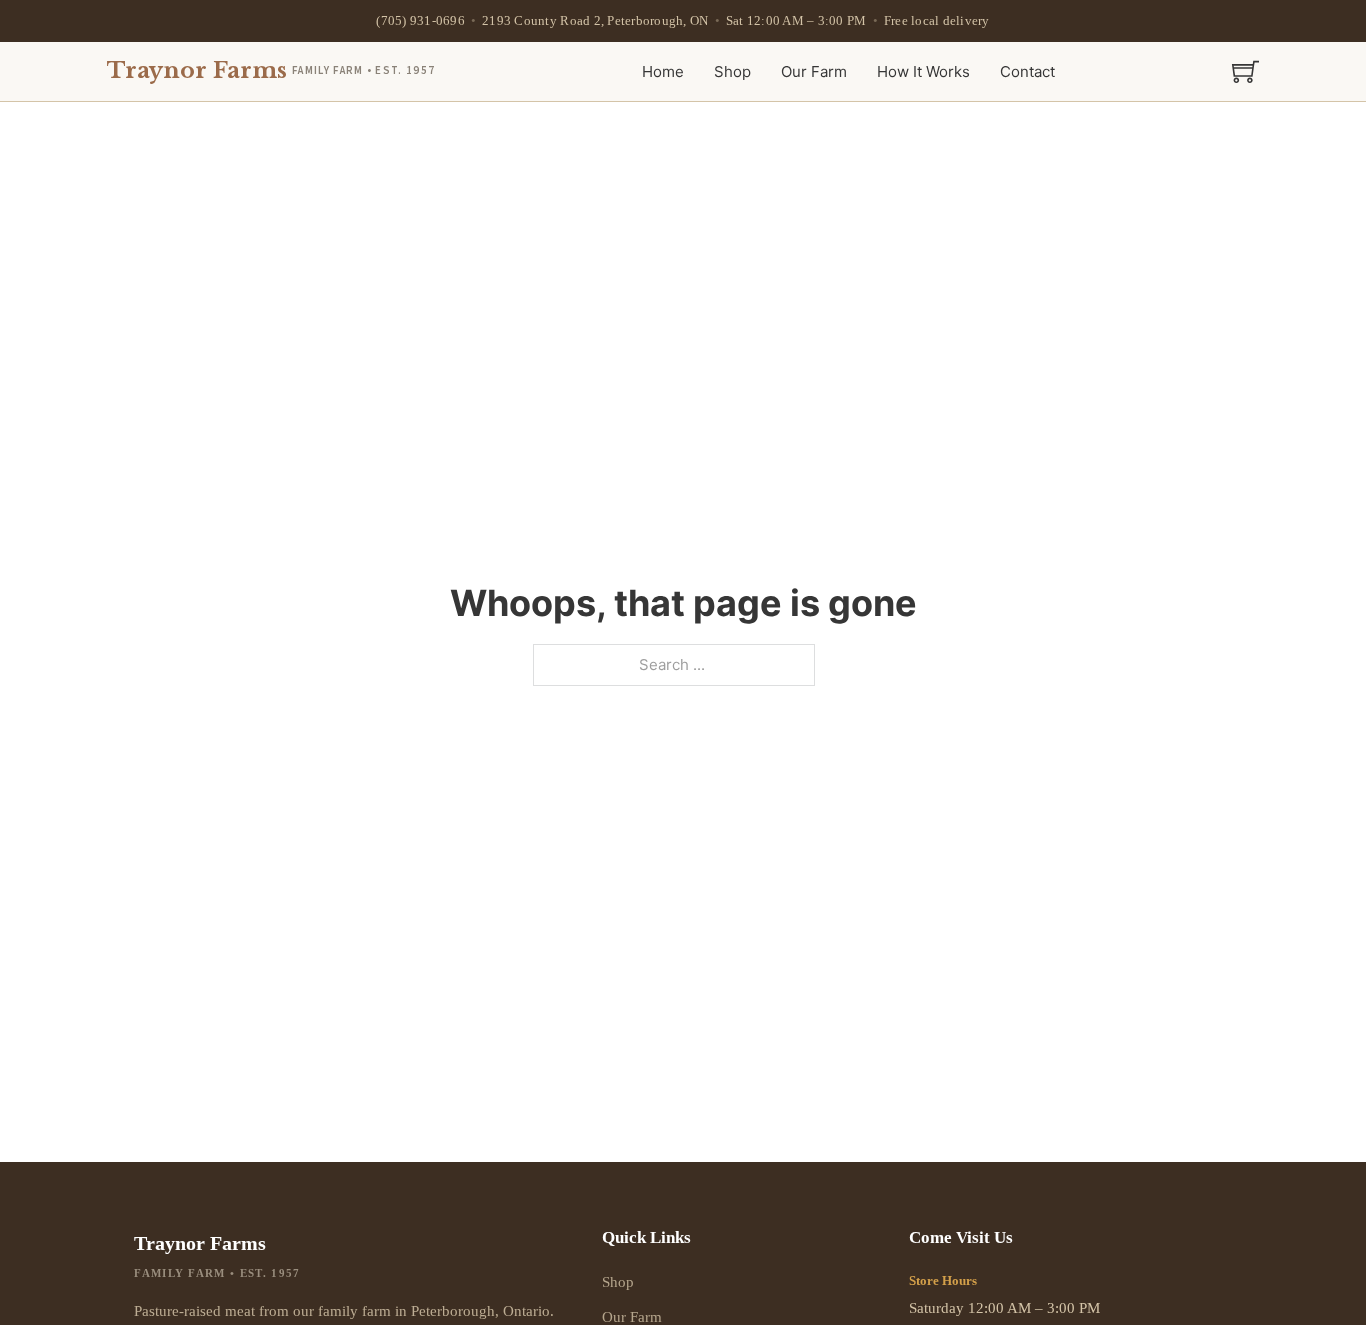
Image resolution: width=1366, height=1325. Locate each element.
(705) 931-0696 (420, 20)
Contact (1027, 71)
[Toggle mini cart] (1245, 71)
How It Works (923, 71)
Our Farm (814, 71)
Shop (732, 71)
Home (663, 71)
